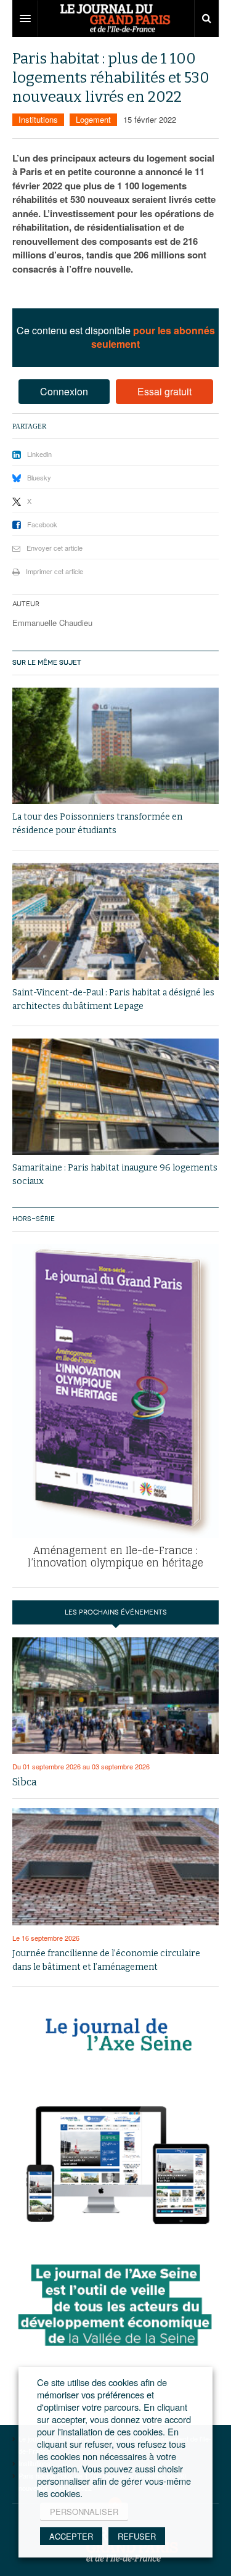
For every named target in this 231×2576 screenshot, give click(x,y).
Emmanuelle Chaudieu (52, 623)
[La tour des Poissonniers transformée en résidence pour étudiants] (115, 746)
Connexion (64, 391)
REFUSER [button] (137, 2536)
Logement (93, 119)
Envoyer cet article (55, 548)
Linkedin (39, 454)
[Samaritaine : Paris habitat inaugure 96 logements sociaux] (115, 1097)
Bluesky (39, 477)
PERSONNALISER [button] (84, 2512)
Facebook (42, 524)
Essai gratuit (164, 391)
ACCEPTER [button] (71, 2536)
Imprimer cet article (55, 571)
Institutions (38, 119)
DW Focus (115, 19)
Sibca (25, 1782)
